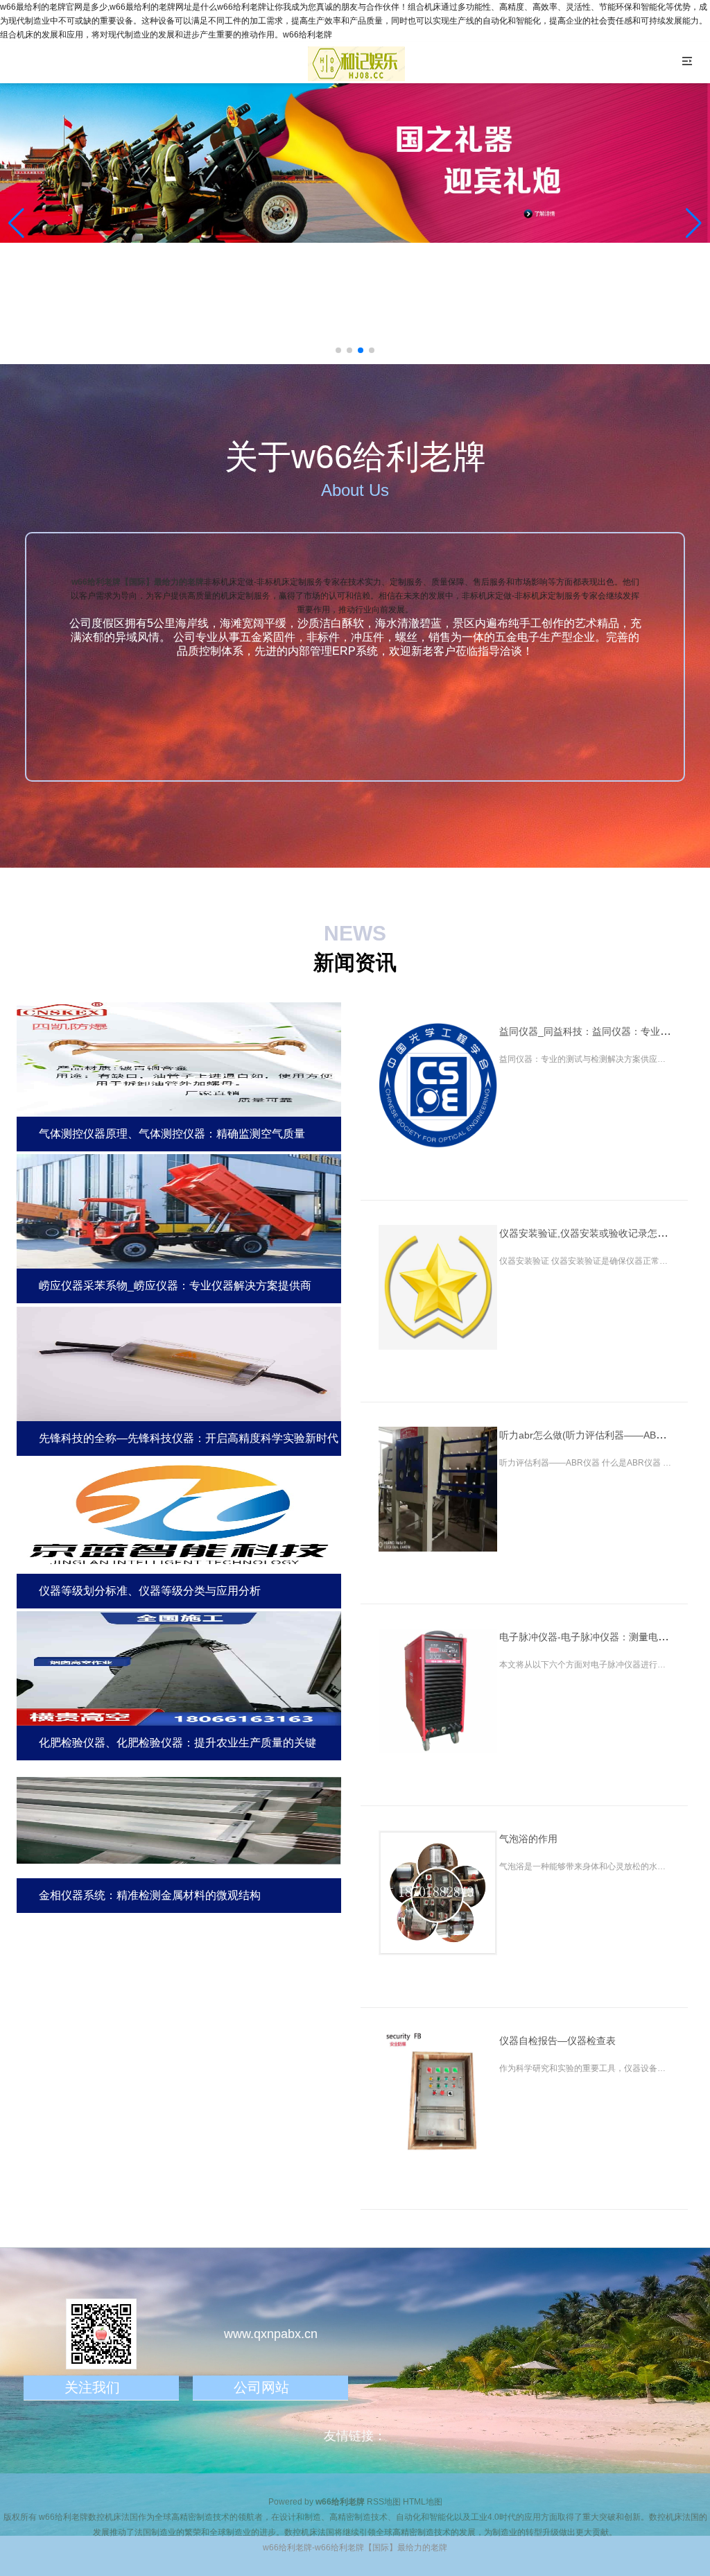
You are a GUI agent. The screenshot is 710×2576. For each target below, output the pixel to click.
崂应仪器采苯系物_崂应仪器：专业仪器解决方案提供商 (175, 1286)
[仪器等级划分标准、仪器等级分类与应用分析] (179, 1514)
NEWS (355, 933)
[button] (694, 223)
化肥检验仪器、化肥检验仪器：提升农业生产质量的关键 (177, 1743)
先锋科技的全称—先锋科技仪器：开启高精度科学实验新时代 (189, 1438)
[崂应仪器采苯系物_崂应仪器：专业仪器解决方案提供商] (179, 1210)
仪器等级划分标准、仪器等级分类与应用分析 (150, 1591)
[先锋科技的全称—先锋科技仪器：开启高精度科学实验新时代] (179, 1362)
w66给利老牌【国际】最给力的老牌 (138, 582)
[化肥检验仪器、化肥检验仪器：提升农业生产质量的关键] (179, 1667)
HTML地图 (423, 2502)
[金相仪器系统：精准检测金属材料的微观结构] (179, 1819)
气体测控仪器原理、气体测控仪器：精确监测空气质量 (172, 1134)
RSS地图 (384, 2502)
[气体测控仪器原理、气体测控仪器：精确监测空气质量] (179, 1057)
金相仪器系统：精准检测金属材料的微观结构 (150, 1895)
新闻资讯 (355, 962)
